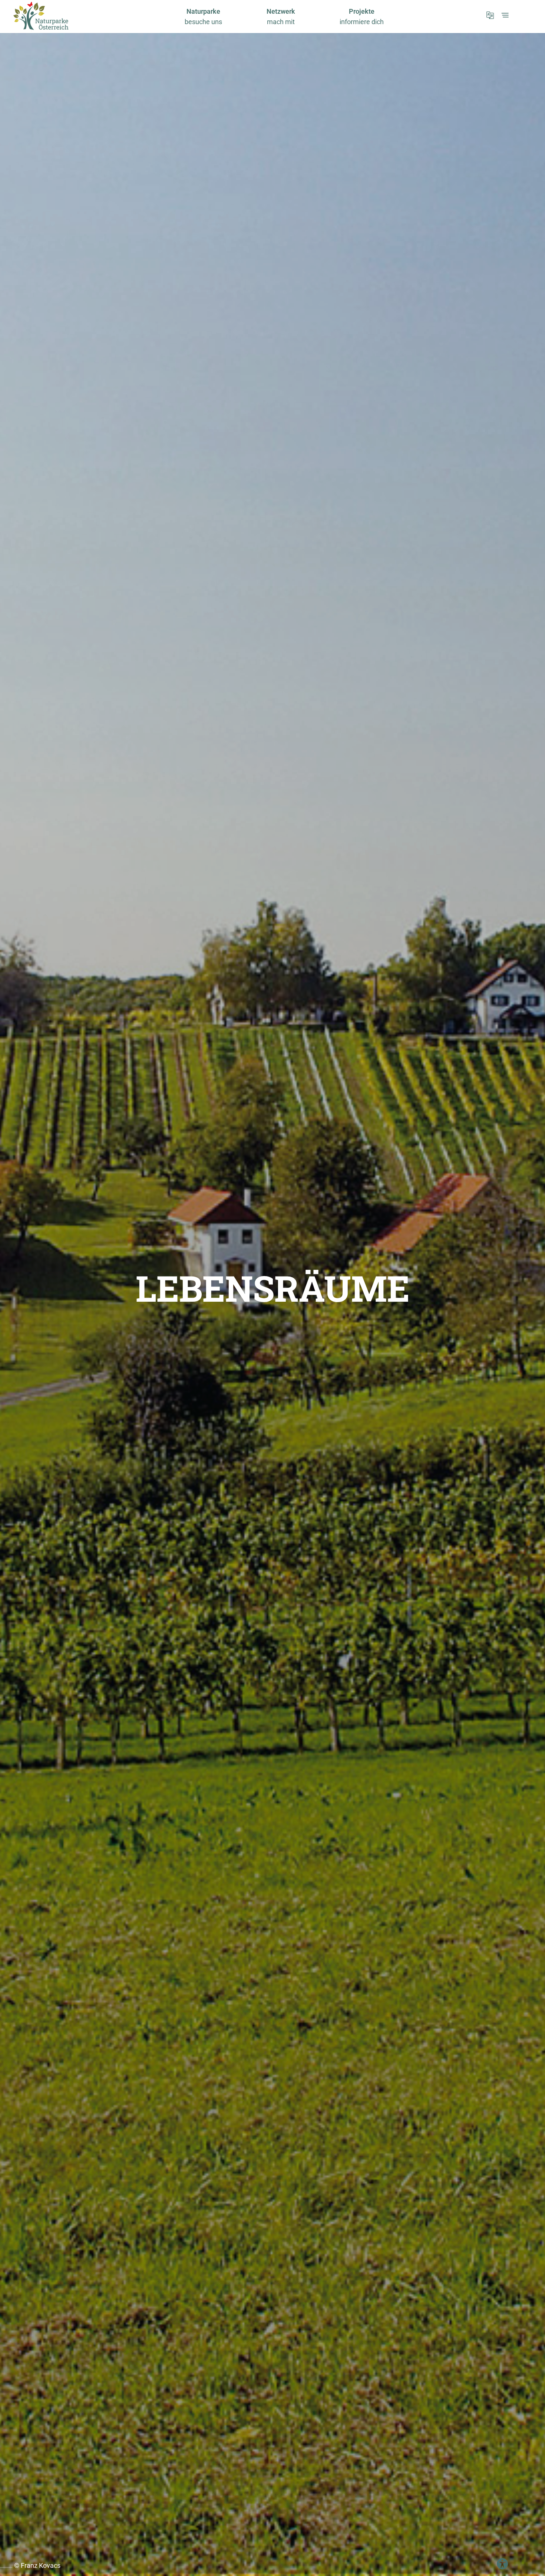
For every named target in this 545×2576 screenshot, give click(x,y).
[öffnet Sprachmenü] (490, 15)
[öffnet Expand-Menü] (505, 15)
